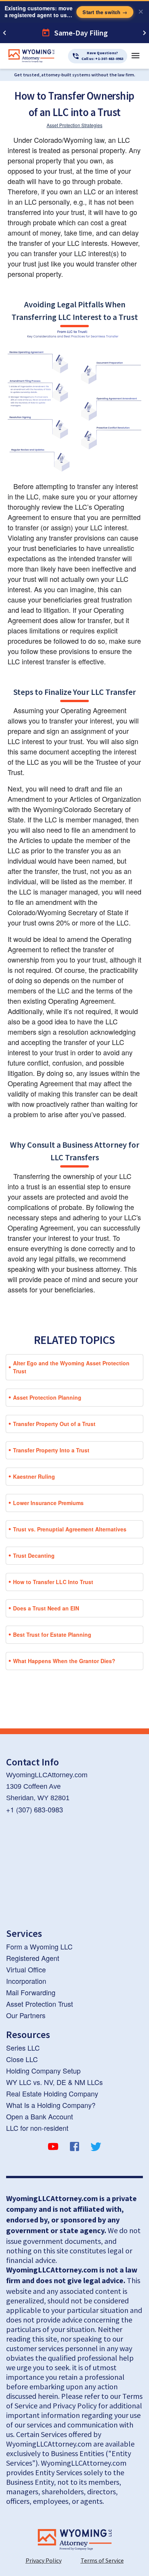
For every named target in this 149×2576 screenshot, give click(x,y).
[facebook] (74, 2148)
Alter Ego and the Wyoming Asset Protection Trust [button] (71, 1367)
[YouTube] (53, 2148)
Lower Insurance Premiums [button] (48, 1503)
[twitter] (96, 2148)
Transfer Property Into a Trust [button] (51, 1450)
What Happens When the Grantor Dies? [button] (64, 1661)
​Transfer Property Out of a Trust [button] (54, 1424)
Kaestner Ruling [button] (34, 1476)
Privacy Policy (44, 2560)
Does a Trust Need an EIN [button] (46, 1608)
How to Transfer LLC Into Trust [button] (53, 1582)
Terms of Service (102, 2560)
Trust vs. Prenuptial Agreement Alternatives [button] (70, 1529)
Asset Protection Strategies (74, 125)
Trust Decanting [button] (34, 1555)
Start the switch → (105, 12)
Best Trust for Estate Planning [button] (52, 1634)
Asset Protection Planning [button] (47, 1397)
